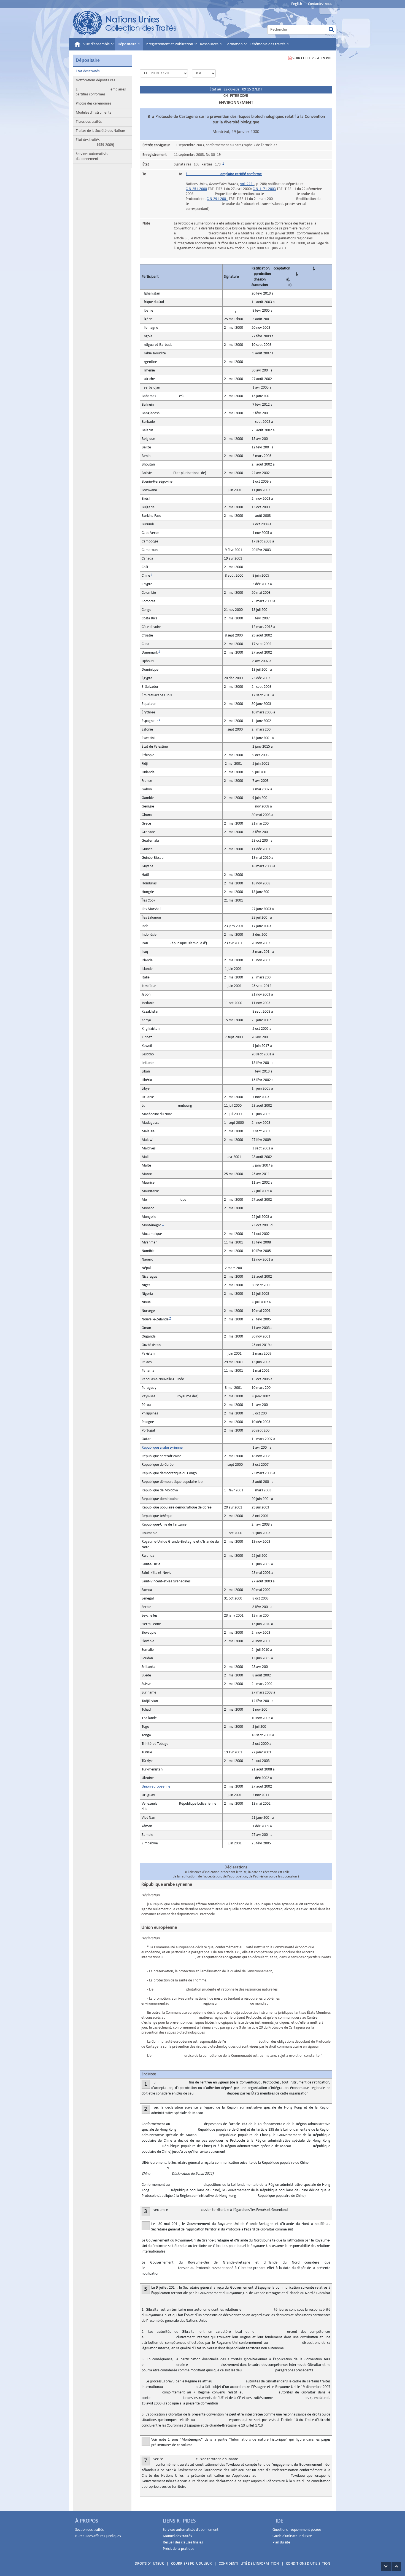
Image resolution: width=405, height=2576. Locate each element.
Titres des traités (89, 122)
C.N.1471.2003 (264, 189)
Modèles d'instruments (93, 113)
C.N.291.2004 (217, 199)
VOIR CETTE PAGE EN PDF (312, 58)
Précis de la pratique (179, 2549)
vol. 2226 (247, 184)
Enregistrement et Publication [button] (169, 44)
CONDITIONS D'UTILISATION (308, 2564)
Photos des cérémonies (93, 104)
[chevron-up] (396, 2566)
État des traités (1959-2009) (95, 142)
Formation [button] (234, 44)
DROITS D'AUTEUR (149, 2564)
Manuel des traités (177, 2536)
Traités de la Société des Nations (101, 131)
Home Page (125, 23)
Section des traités (89, 2530)
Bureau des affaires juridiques (98, 2536)
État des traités (88, 71)
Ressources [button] (210, 44)
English (297, 4)
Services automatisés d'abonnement (92, 157)
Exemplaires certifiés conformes (101, 92)
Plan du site (281, 2542)
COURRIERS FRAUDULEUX (191, 2564)
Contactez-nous (320, 4)
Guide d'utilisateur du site (292, 2536)
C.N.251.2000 (196, 189)
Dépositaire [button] (127, 44)
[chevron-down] (386, 2566)
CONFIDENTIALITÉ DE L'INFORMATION (249, 2564)
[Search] (331, 30)
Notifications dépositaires (95, 80)
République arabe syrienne (162, 1448)
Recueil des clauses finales (183, 2542)
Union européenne (156, 1787)
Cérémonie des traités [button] (268, 44)
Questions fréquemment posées (297, 2530)
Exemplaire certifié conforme (224, 174)
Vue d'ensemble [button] (97, 44)
